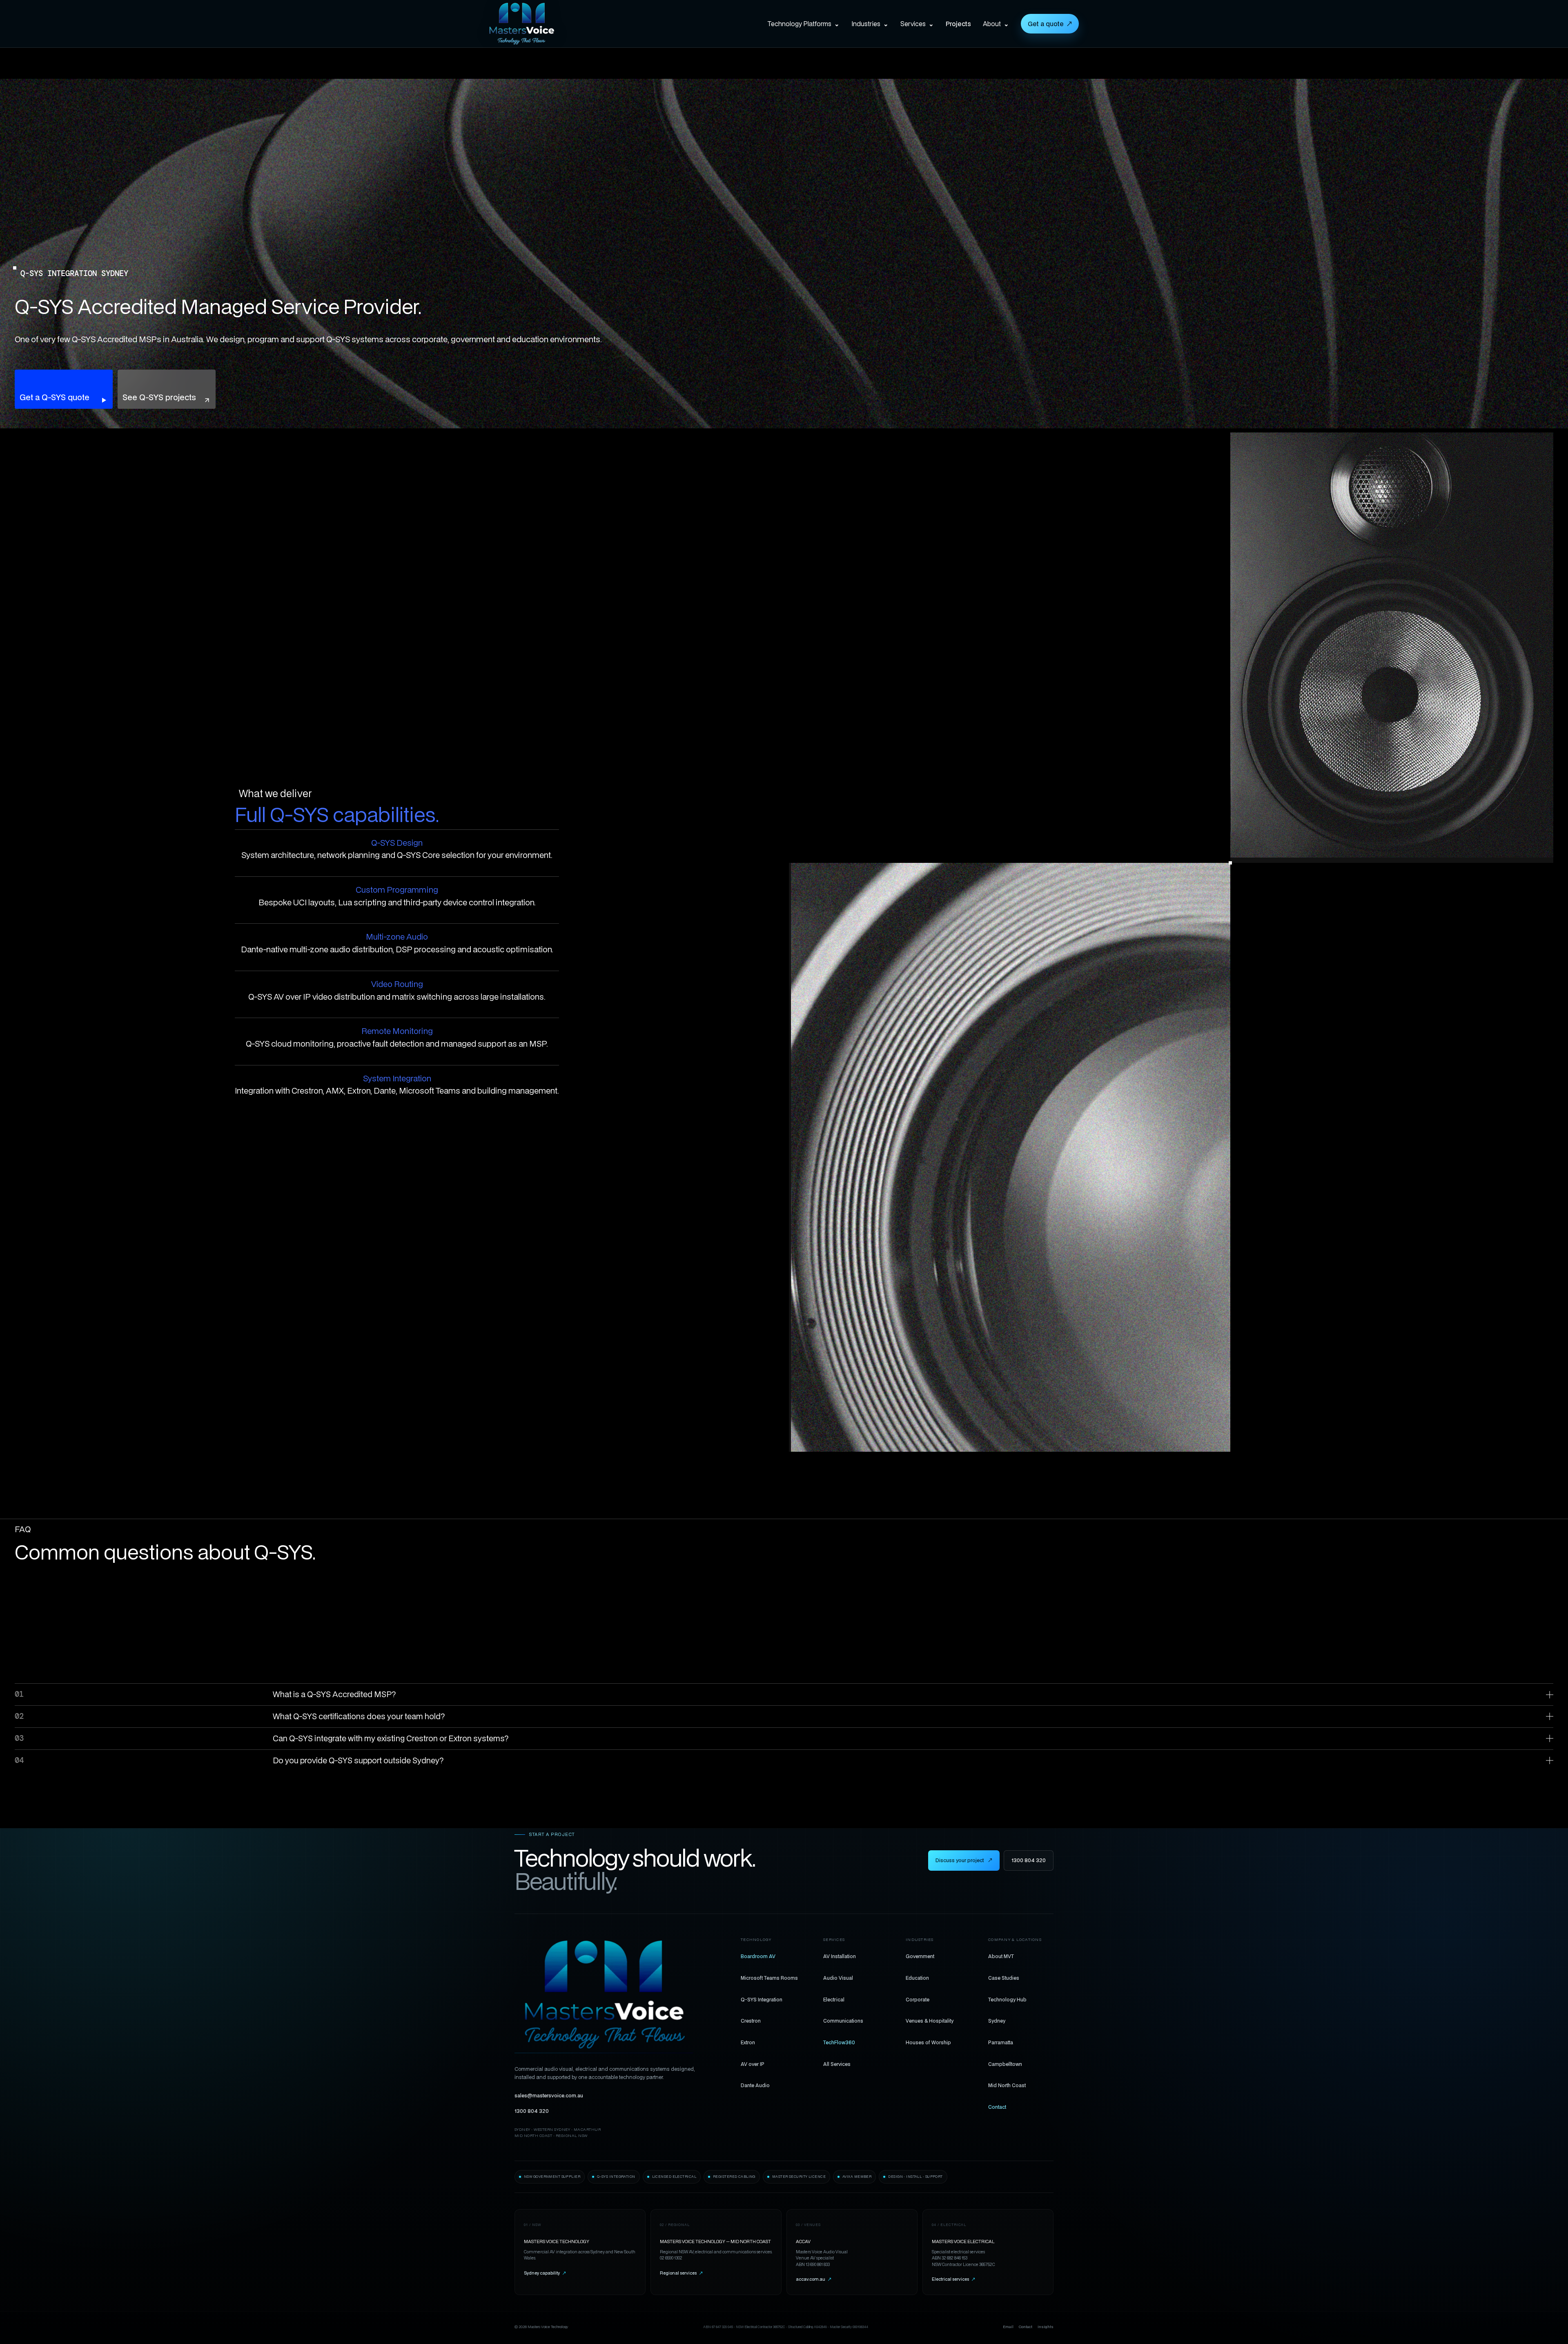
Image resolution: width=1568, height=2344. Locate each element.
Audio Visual (838, 1978)
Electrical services (953, 2279)
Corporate (918, 1999)
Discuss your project (964, 1860)
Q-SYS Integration (762, 1999)
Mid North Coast (1007, 2085)
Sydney (997, 2021)
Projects (958, 24)
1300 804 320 (1029, 1860)
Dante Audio (755, 2085)
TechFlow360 (839, 2042)
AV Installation (840, 1956)
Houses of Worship (928, 2042)
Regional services (681, 2273)
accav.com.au (814, 2279)
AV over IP (753, 2064)
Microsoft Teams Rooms (769, 1978)
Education (917, 1978)
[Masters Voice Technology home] (534, 24)
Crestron (751, 2021)
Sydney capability (545, 2273)
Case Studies (1004, 1978)
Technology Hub (1007, 1999)
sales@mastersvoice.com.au (549, 2096)
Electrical (834, 1999)
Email (1008, 2327)
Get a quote (1050, 24)
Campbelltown (1005, 2064)
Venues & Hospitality (930, 2021)
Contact (997, 2107)
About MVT (1001, 1956)
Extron (748, 2042)
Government (920, 1956)
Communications (843, 2021)
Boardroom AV (758, 1956)
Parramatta (1001, 2042)
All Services (837, 2064)
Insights (1046, 2327)
